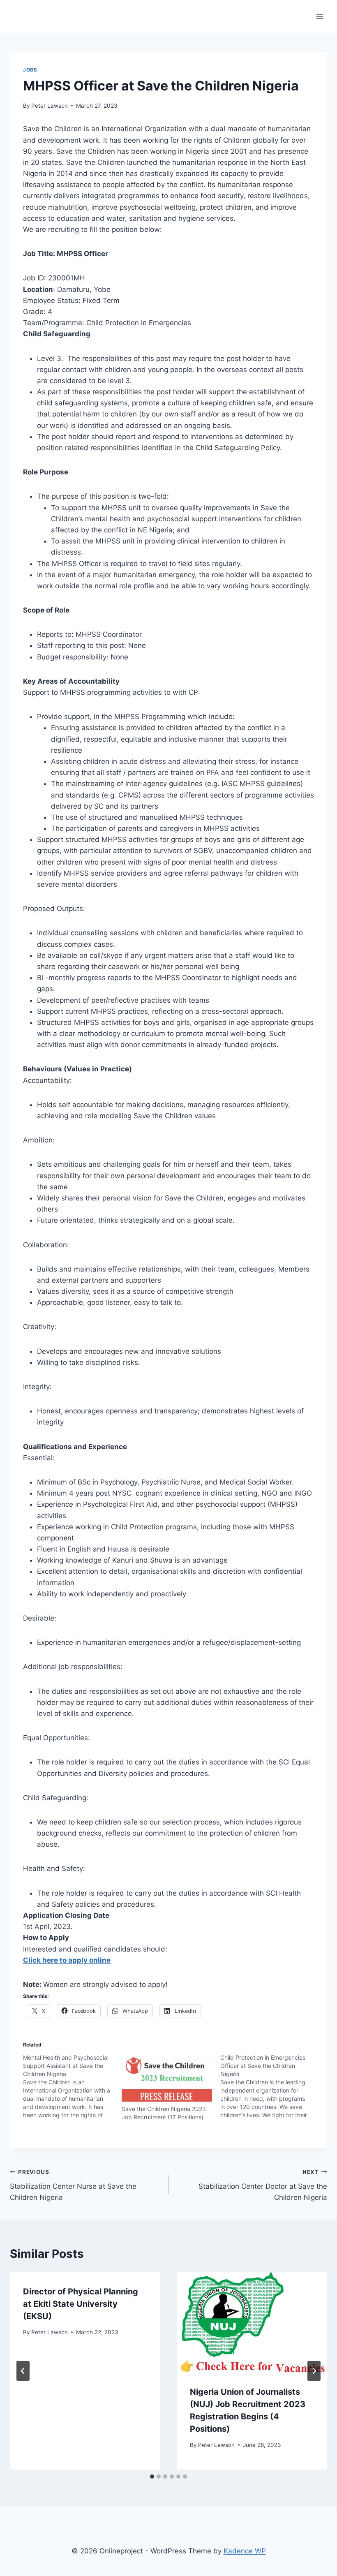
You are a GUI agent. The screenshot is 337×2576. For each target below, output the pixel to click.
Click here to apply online (67, 1960)
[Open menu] (320, 16)
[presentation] (252, 2322)
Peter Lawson (50, 106)
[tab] (152, 2477)
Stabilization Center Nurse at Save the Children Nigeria (73, 2185)
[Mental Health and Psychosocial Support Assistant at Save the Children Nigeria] (72, 2086)
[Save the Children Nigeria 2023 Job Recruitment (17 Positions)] (167, 2079)
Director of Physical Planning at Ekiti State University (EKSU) (81, 2304)
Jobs (30, 70)
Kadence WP (245, 2551)
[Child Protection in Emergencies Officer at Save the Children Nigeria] (270, 2086)
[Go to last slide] (23, 2371)
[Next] (314, 2371)
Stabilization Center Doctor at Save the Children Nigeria (263, 2185)
